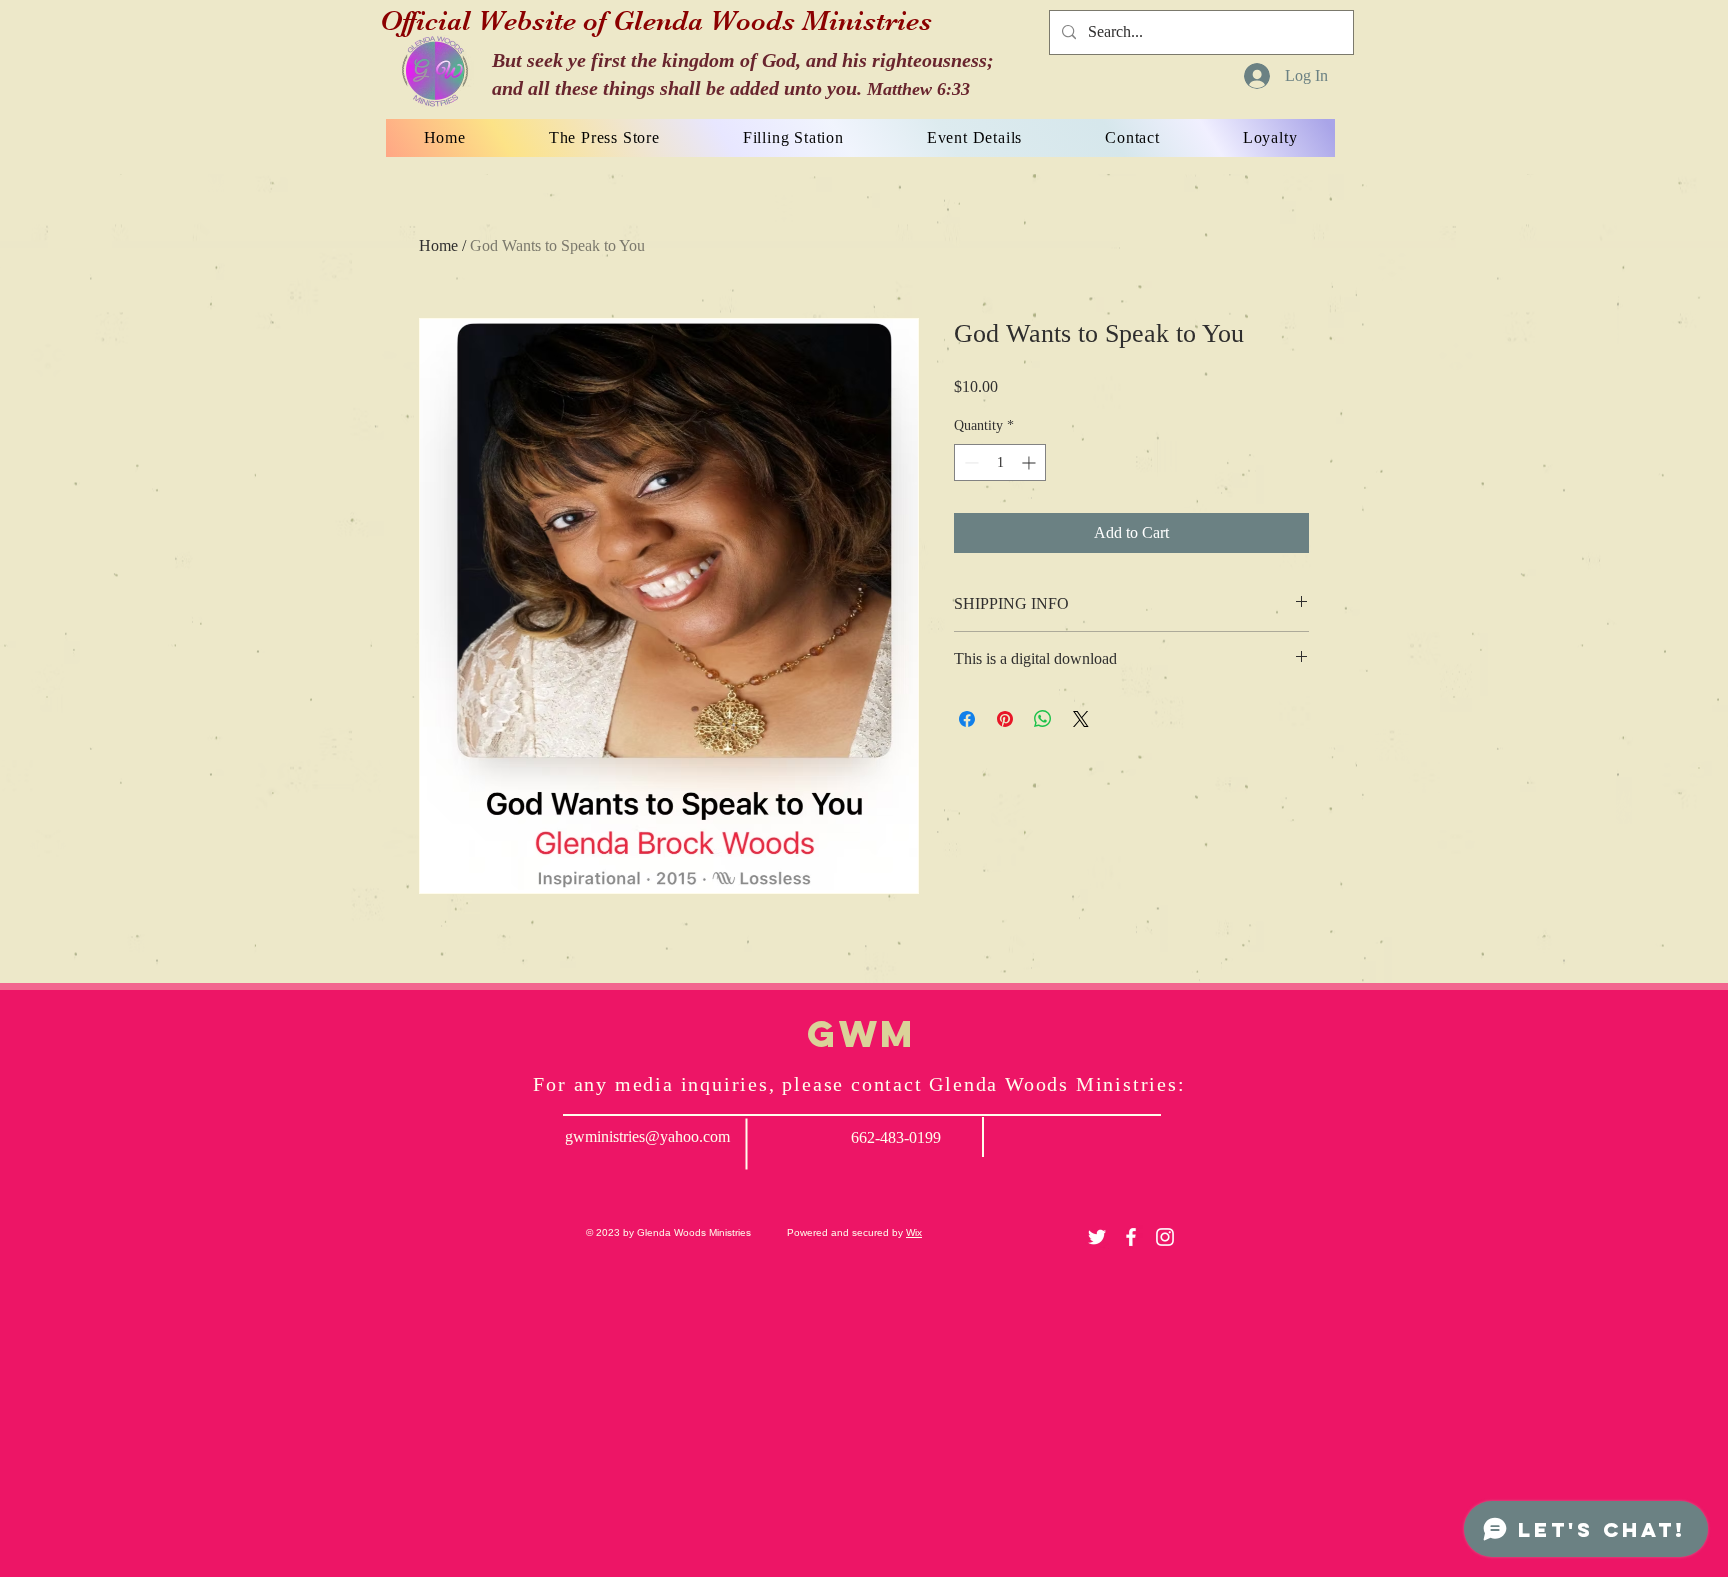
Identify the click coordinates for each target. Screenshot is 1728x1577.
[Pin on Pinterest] (1005, 719)
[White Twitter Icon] (1097, 1237)
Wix (914, 1232)
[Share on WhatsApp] (1043, 719)
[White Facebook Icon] (1131, 1237)
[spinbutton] (1000, 462)
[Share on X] (1081, 719)
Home (438, 245)
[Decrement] (969, 462)
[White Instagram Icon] (1165, 1237)
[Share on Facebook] (967, 719)
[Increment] (1030, 462)
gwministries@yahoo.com (647, 1136)
